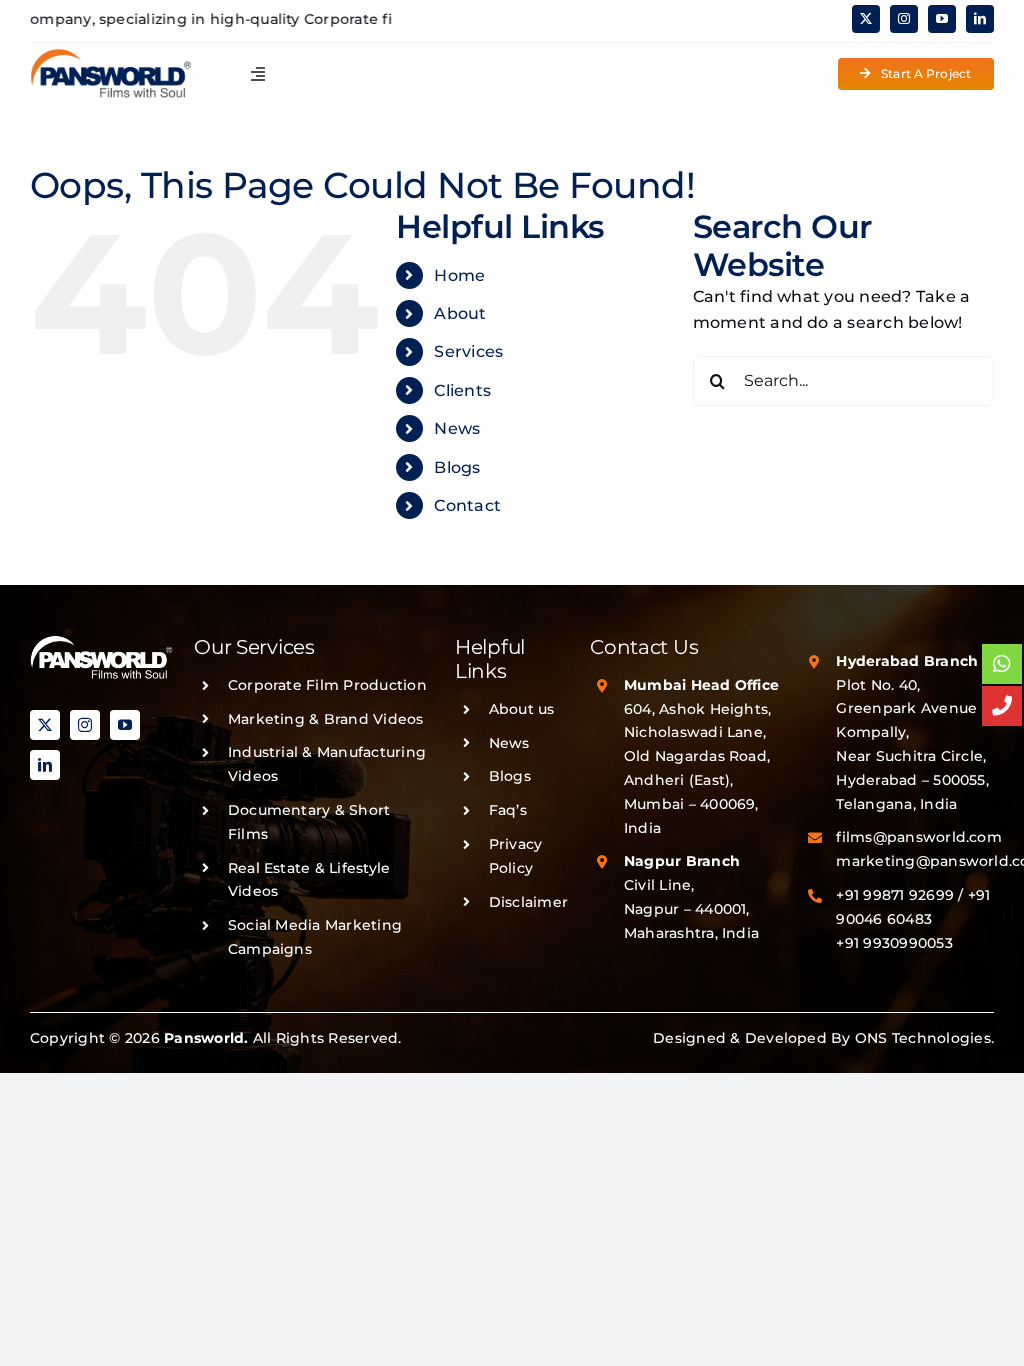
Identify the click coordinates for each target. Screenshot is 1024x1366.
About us (522, 709)
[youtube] (942, 19)
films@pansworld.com (919, 837)
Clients (462, 390)
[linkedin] (980, 19)
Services (468, 351)
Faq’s (508, 810)
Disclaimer (528, 902)
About (460, 313)
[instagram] (904, 19)
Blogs (457, 467)
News (457, 428)
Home (459, 275)
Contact (467, 505)
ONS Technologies (923, 1038)
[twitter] (866, 19)
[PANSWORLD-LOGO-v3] (111, 55)
